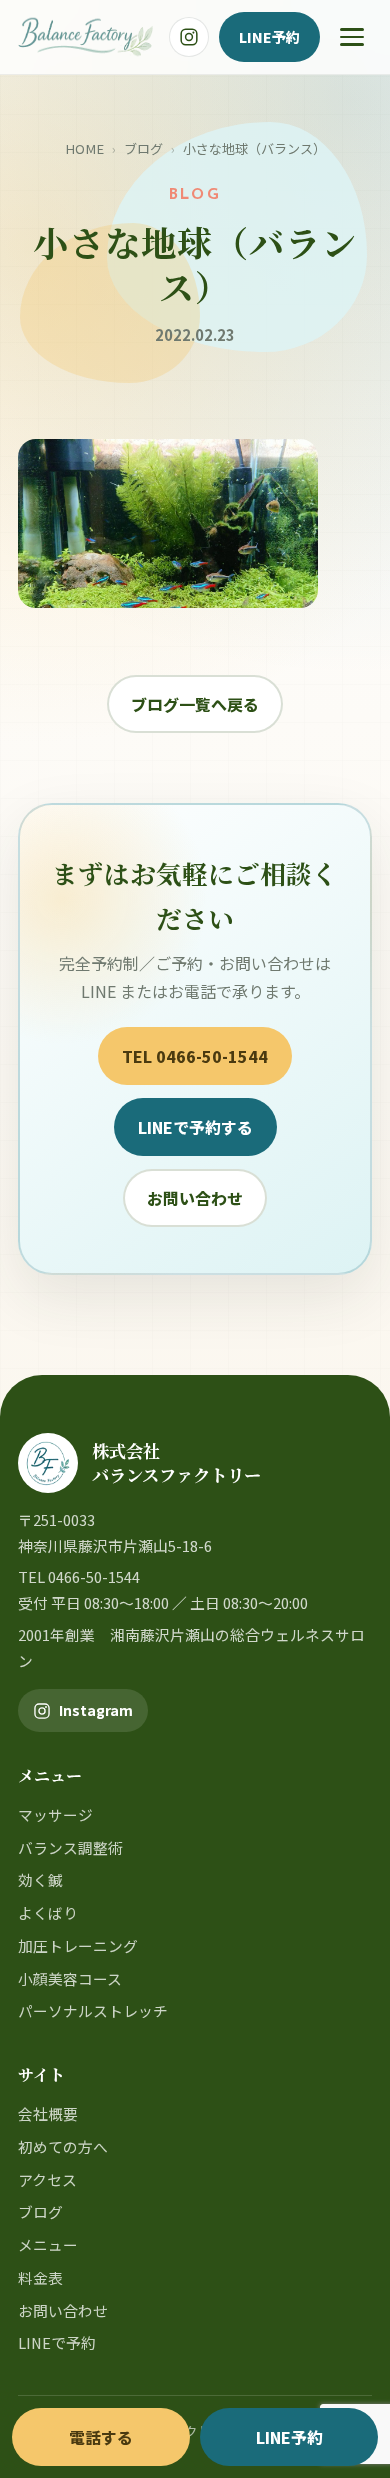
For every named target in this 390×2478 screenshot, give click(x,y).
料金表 (40, 2277)
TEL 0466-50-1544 (195, 1056)
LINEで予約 (57, 2342)
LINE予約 (269, 36)
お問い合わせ (195, 1198)
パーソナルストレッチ (93, 2010)
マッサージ (55, 1814)
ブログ (143, 148)
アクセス (47, 2179)
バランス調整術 (70, 1847)
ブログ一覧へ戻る (195, 704)
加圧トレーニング (78, 1945)
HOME (84, 148)
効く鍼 (40, 1879)
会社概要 (48, 2113)
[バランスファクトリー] (85, 37)
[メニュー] (352, 37)
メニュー (48, 2244)
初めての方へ (63, 2146)
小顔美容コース (70, 1978)
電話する (101, 2437)
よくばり (48, 1912)
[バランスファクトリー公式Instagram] (189, 37)
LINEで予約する (195, 1127)
